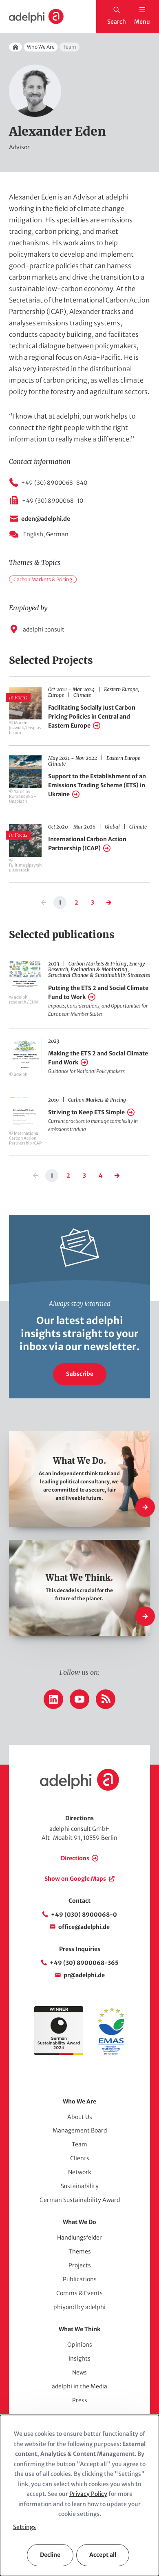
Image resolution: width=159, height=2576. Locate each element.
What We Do (79, 2222)
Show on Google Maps (75, 1879)
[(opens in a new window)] (111, 2053)
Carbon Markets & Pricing (43, 579)
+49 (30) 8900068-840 (54, 483)
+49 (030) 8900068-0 (84, 1915)
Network (80, 2172)
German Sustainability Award (80, 2200)
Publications (80, 2279)
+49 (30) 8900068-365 (84, 1963)
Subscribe (80, 1374)
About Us (80, 2117)
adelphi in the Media (79, 2386)
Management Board (80, 2130)
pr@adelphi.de (84, 1975)
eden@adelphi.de (46, 519)
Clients (80, 2158)
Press (80, 2400)
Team (79, 2144)
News (79, 2372)
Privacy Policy (88, 2494)
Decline (50, 2555)
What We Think (79, 2329)
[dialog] (79, 2495)
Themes (80, 2251)
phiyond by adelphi (79, 2307)
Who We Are (41, 47)
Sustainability (80, 2186)
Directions (75, 1858)
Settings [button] (24, 2527)
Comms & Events (79, 2293)
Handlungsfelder (79, 2238)
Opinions (80, 2345)
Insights (79, 2359)
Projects (80, 2265)
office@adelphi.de (84, 1927)
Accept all (103, 2555)
